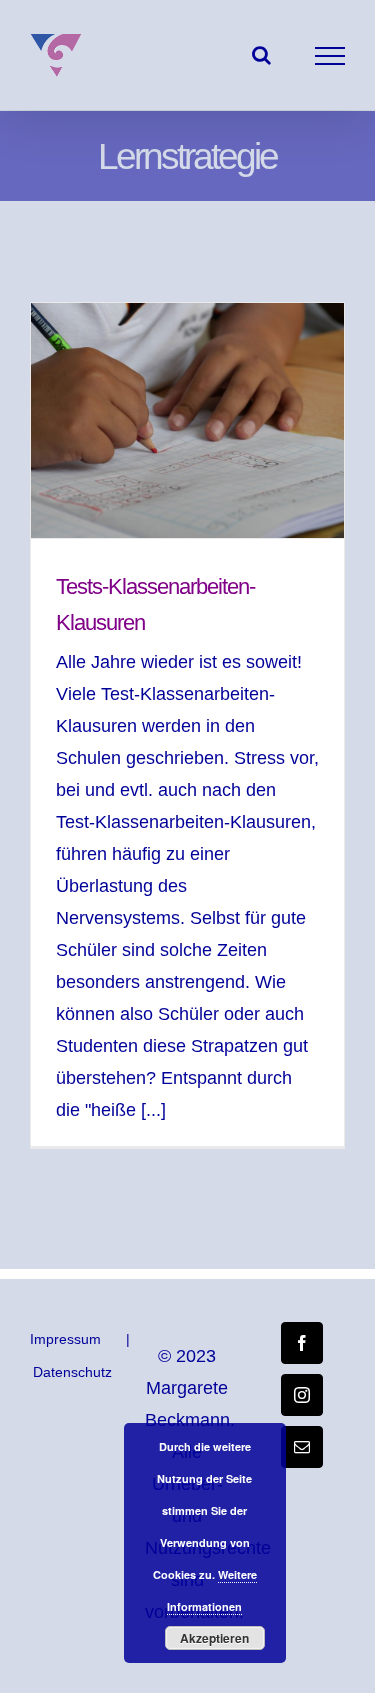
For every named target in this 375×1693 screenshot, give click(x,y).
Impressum (65, 1339)
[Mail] (302, 1447)
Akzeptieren (214, 1638)
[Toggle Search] (261, 55)
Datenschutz (72, 1372)
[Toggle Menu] (330, 56)
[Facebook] (302, 1343)
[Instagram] (302, 1395)
